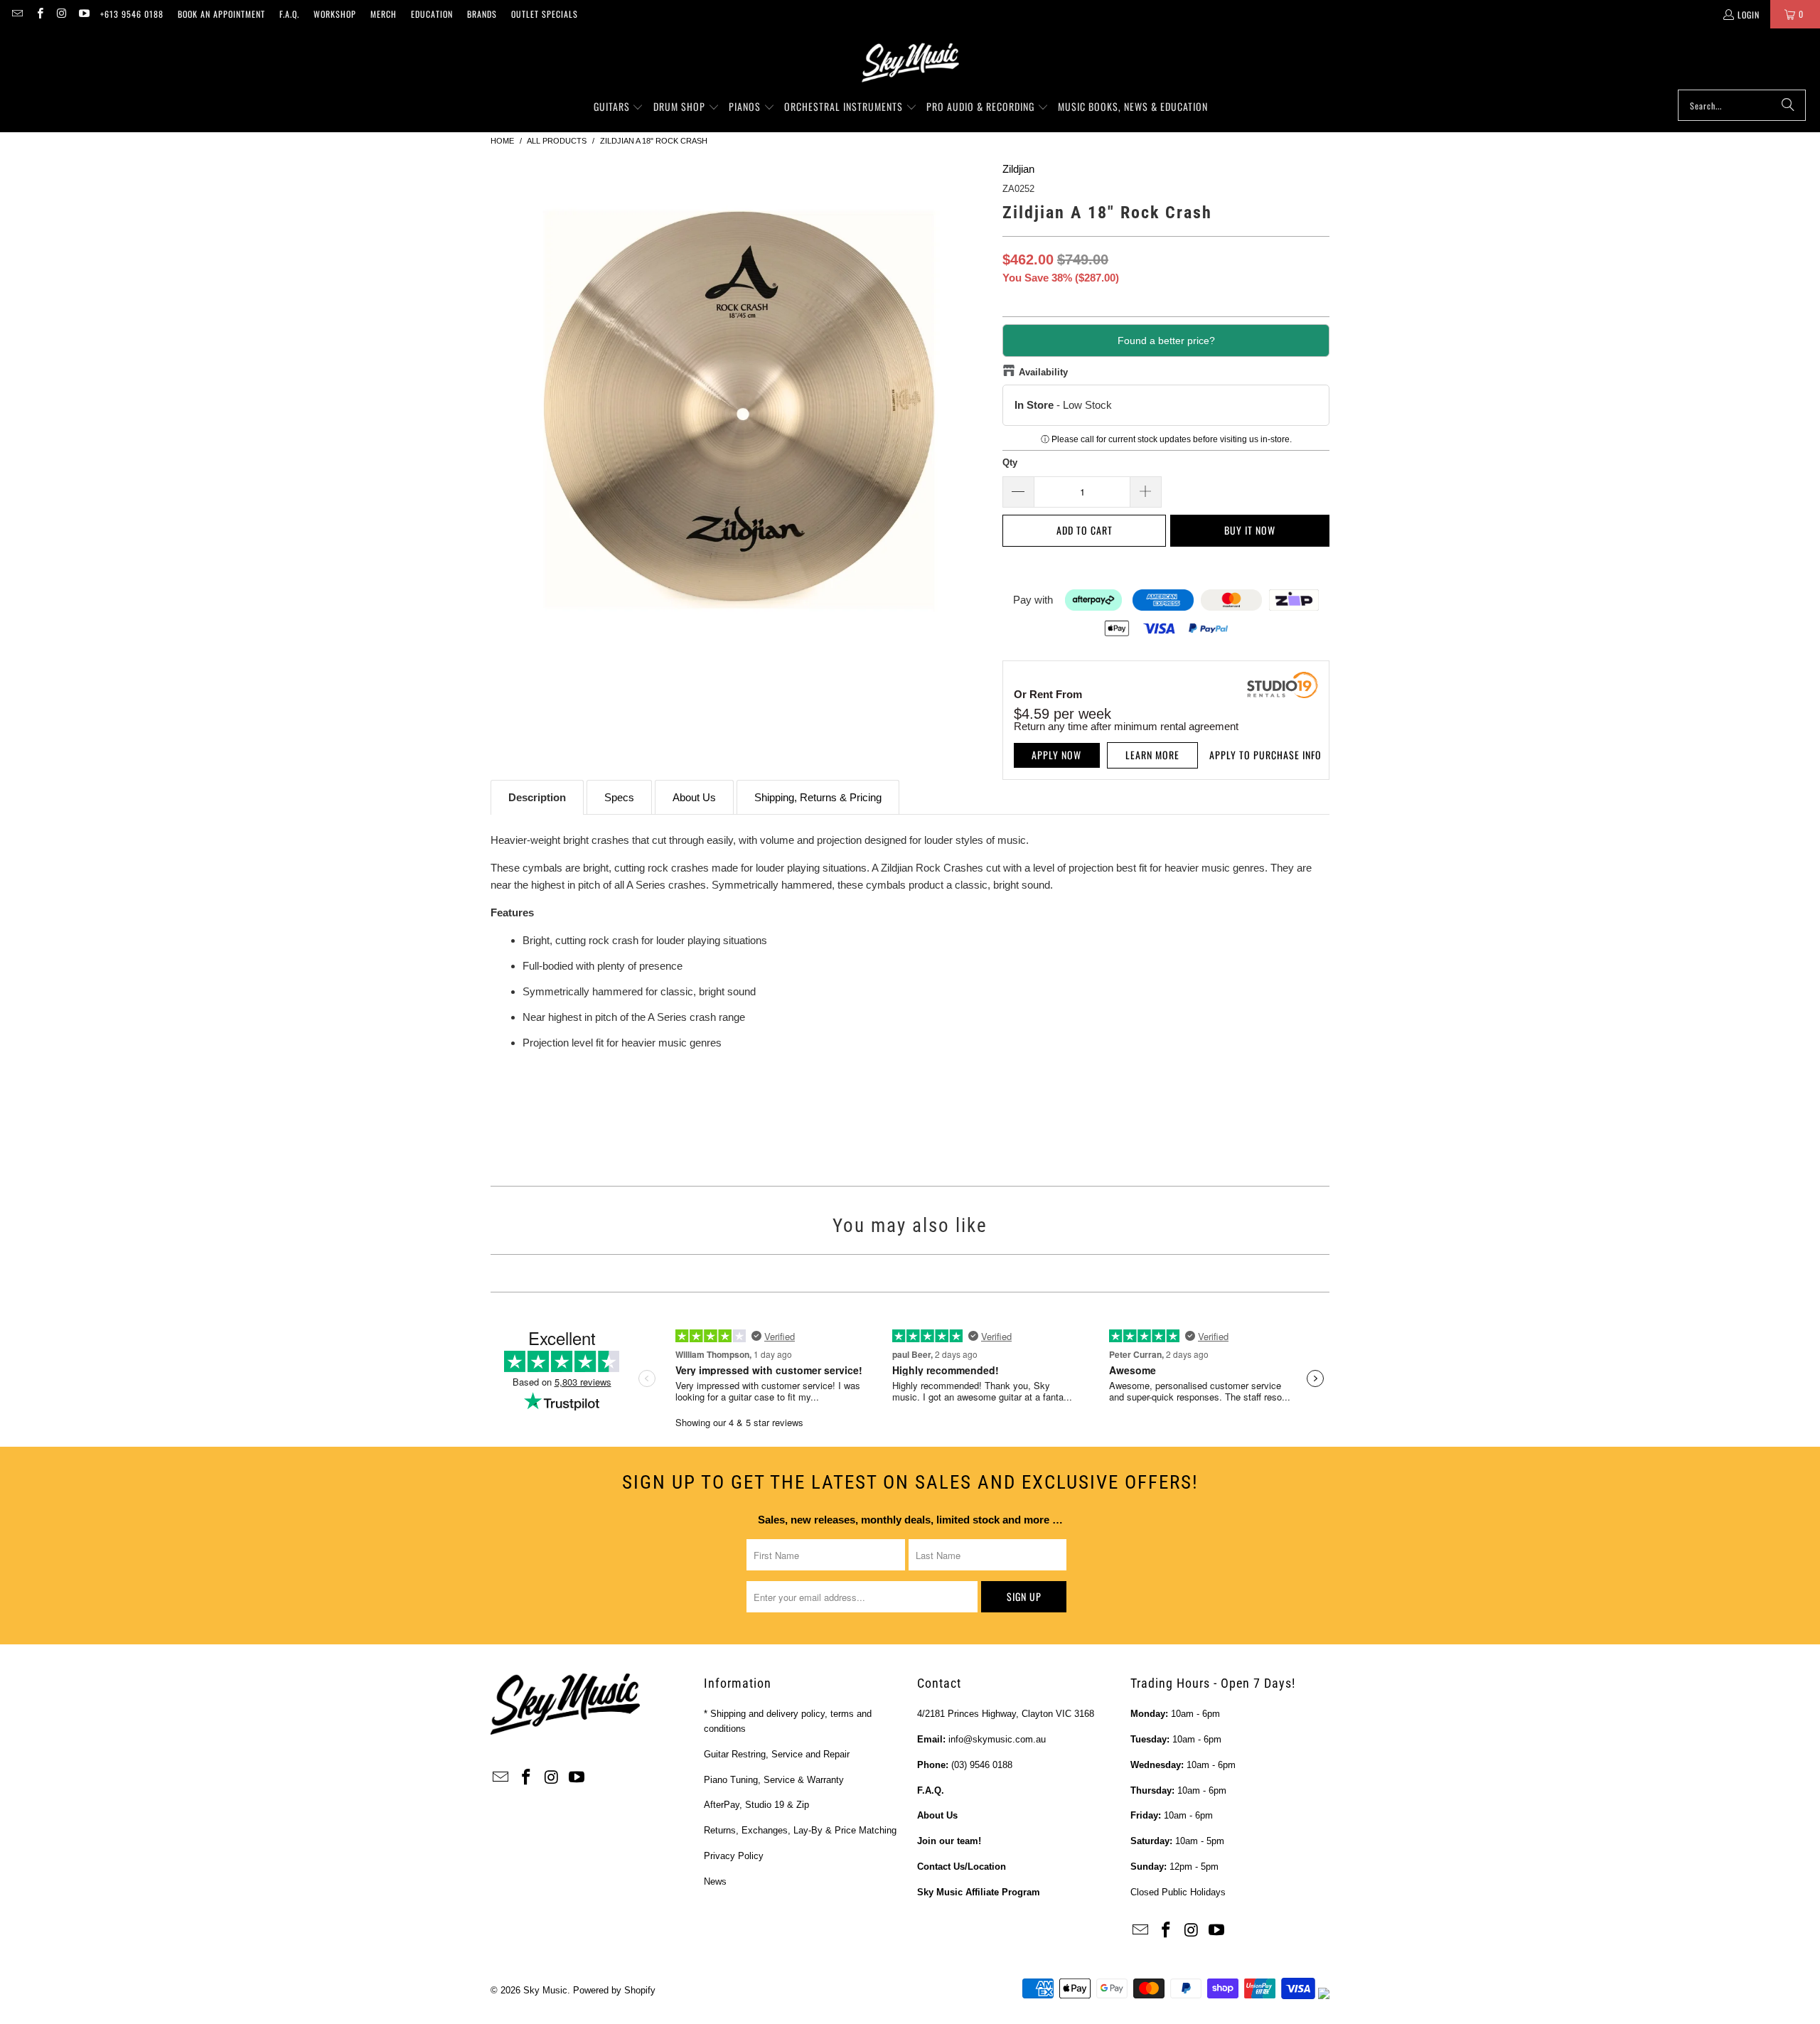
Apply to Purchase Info (1265, 755)
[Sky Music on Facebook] (39, 14)
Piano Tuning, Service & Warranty (774, 1780)
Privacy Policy (734, 1856)
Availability (1043, 372)
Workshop (335, 14)
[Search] (1788, 105)
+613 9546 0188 (132, 14)
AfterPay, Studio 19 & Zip (756, 1805)
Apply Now (1056, 755)
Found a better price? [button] (1166, 341)
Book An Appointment (221, 14)
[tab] (537, 797)
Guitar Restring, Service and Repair (777, 1754)
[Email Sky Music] (17, 14)
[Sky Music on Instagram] (61, 14)
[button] (619, 107)
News (715, 1881)
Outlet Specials (545, 14)
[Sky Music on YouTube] (84, 14)
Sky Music (545, 1990)
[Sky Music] (910, 63)
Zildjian (1018, 169)
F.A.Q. (289, 14)
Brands (482, 14)
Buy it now (1250, 530)
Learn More (1152, 755)
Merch (384, 14)
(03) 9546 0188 (982, 1765)
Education (432, 14)
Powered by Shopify (614, 1990)
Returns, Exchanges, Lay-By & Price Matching (800, 1830)
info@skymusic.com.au (997, 1739)
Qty (1010, 462)
